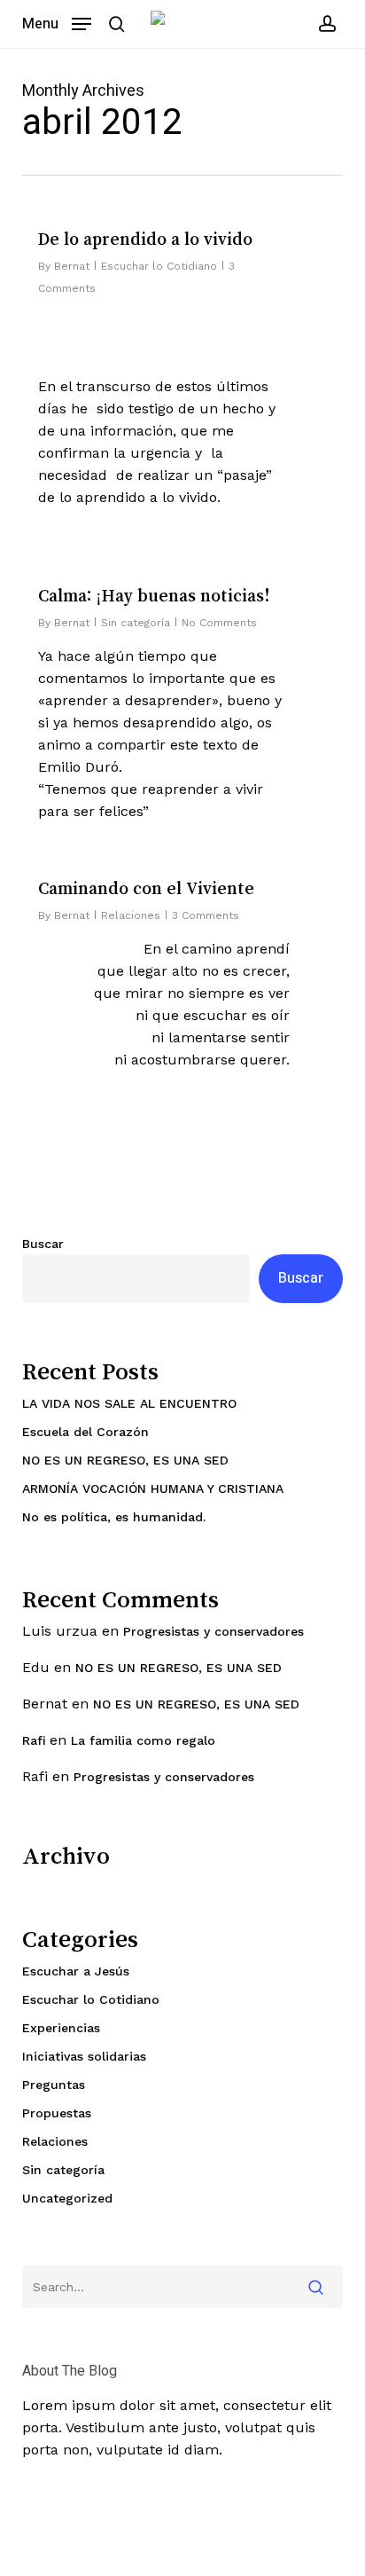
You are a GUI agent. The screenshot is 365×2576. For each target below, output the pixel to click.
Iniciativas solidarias (84, 2056)
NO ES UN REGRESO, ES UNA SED (125, 1460)
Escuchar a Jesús (76, 1971)
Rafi (34, 1740)
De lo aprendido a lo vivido (145, 239)
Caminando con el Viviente (146, 888)
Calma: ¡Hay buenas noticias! (154, 595)
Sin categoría (136, 623)
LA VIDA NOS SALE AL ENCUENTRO (129, 1403)
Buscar (43, 1244)
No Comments (219, 623)
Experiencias (61, 2028)
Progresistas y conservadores (214, 1631)
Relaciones (131, 915)
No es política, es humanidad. (114, 1517)
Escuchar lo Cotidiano (159, 266)
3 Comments (206, 915)
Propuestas (57, 2113)
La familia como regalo (143, 1740)
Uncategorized (67, 2198)
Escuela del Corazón (85, 1432)
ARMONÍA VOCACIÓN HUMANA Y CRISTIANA (153, 1488)
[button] (57, 23)
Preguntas (54, 2085)
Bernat (72, 266)
